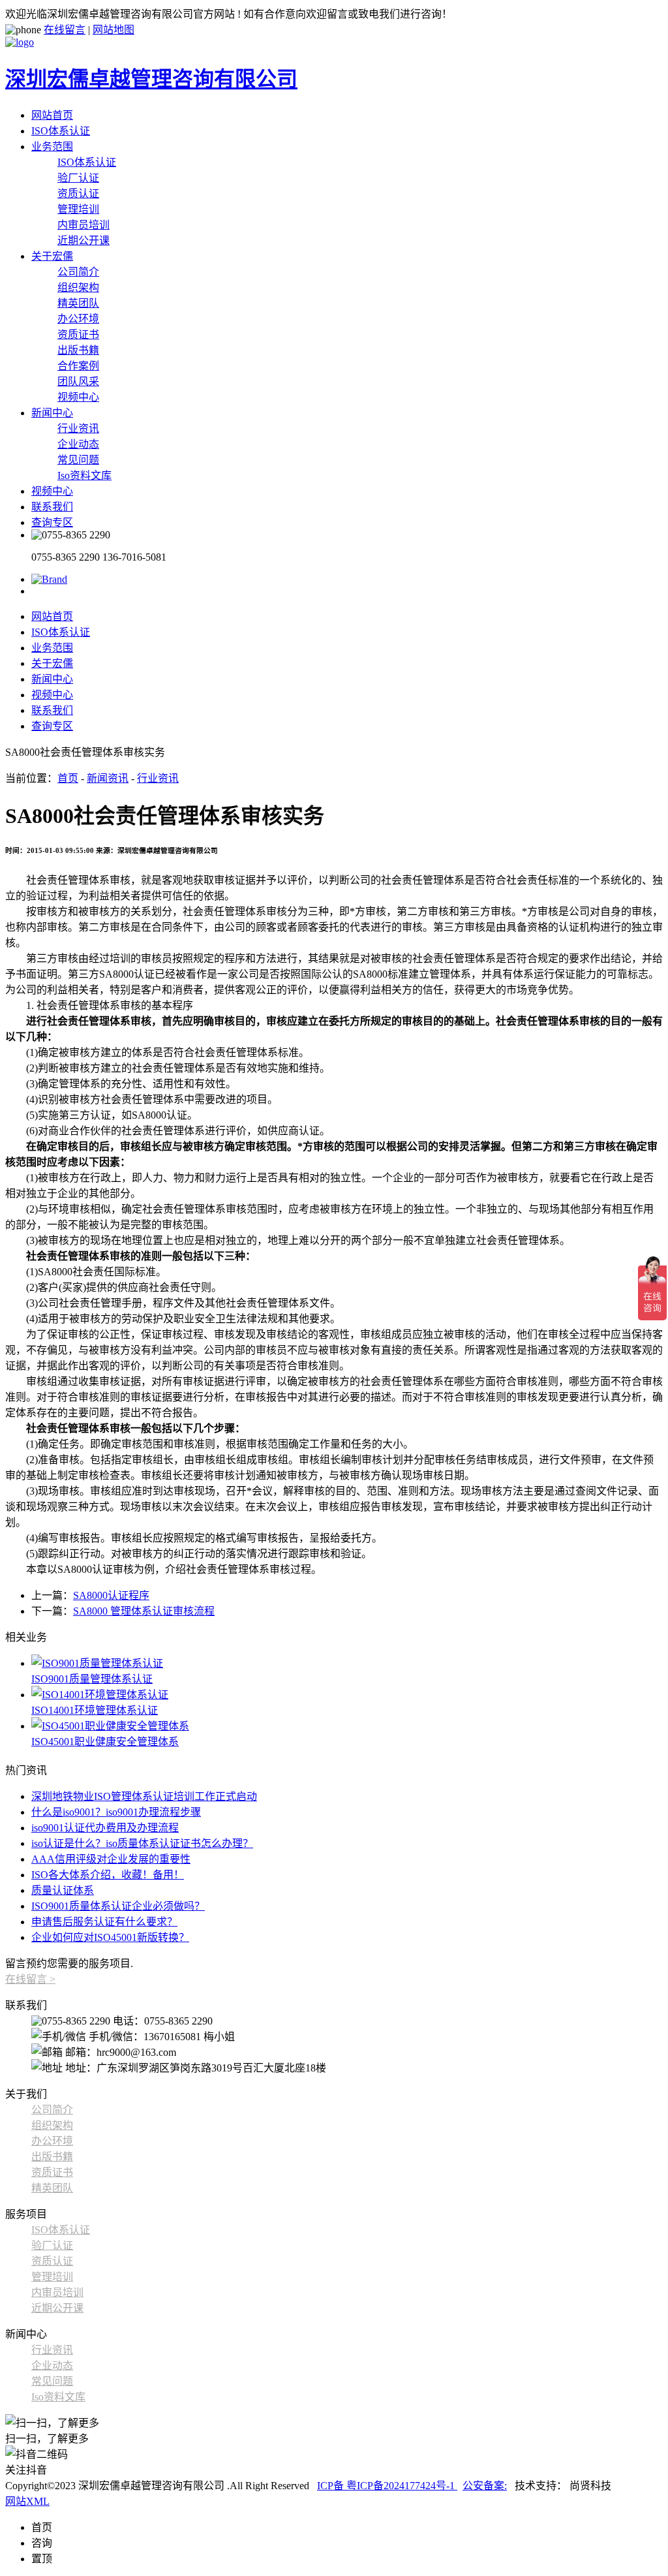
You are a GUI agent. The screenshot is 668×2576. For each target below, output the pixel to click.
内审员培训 (83, 225)
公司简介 (78, 272)
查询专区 (52, 522)
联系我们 (52, 507)
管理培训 (78, 209)
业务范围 (52, 147)
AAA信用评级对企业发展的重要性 (111, 1859)
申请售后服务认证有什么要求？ (104, 1922)
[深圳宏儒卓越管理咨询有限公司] (49, 579)
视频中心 (78, 397)
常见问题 (78, 460)
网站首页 (52, 115)
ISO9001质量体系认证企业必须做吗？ (118, 1906)
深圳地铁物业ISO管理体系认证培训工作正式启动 (144, 1796)
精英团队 (78, 303)
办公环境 (78, 319)
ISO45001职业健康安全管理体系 (105, 1742)
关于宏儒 (52, 256)
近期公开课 (83, 241)
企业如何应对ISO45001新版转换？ (110, 1937)
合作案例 (78, 366)
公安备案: (485, 2486)
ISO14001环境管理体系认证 (95, 1710)
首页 (68, 778)
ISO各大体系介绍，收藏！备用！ (108, 1875)
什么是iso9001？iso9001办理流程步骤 (116, 1812)
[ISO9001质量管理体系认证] (347, 1662)
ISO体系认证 (61, 131)
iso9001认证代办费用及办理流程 (105, 1828)
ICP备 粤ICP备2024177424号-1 (387, 2486)
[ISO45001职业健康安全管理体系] (347, 1725)
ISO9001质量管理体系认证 (92, 1679)
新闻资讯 (108, 778)
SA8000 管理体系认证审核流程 (144, 1611)
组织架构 (78, 287)
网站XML (27, 2501)
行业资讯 (78, 428)
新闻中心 (52, 413)
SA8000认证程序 (111, 1595)
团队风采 (78, 381)
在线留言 (65, 30)
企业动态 (78, 444)
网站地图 (114, 30)
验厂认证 (78, 178)
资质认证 (78, 194)
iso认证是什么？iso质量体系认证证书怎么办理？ (142, 1843)
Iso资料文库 (84, 475)
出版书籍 (78, 350)
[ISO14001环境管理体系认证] (347, 1694)
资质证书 (78, 334)
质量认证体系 (63, 1890)
